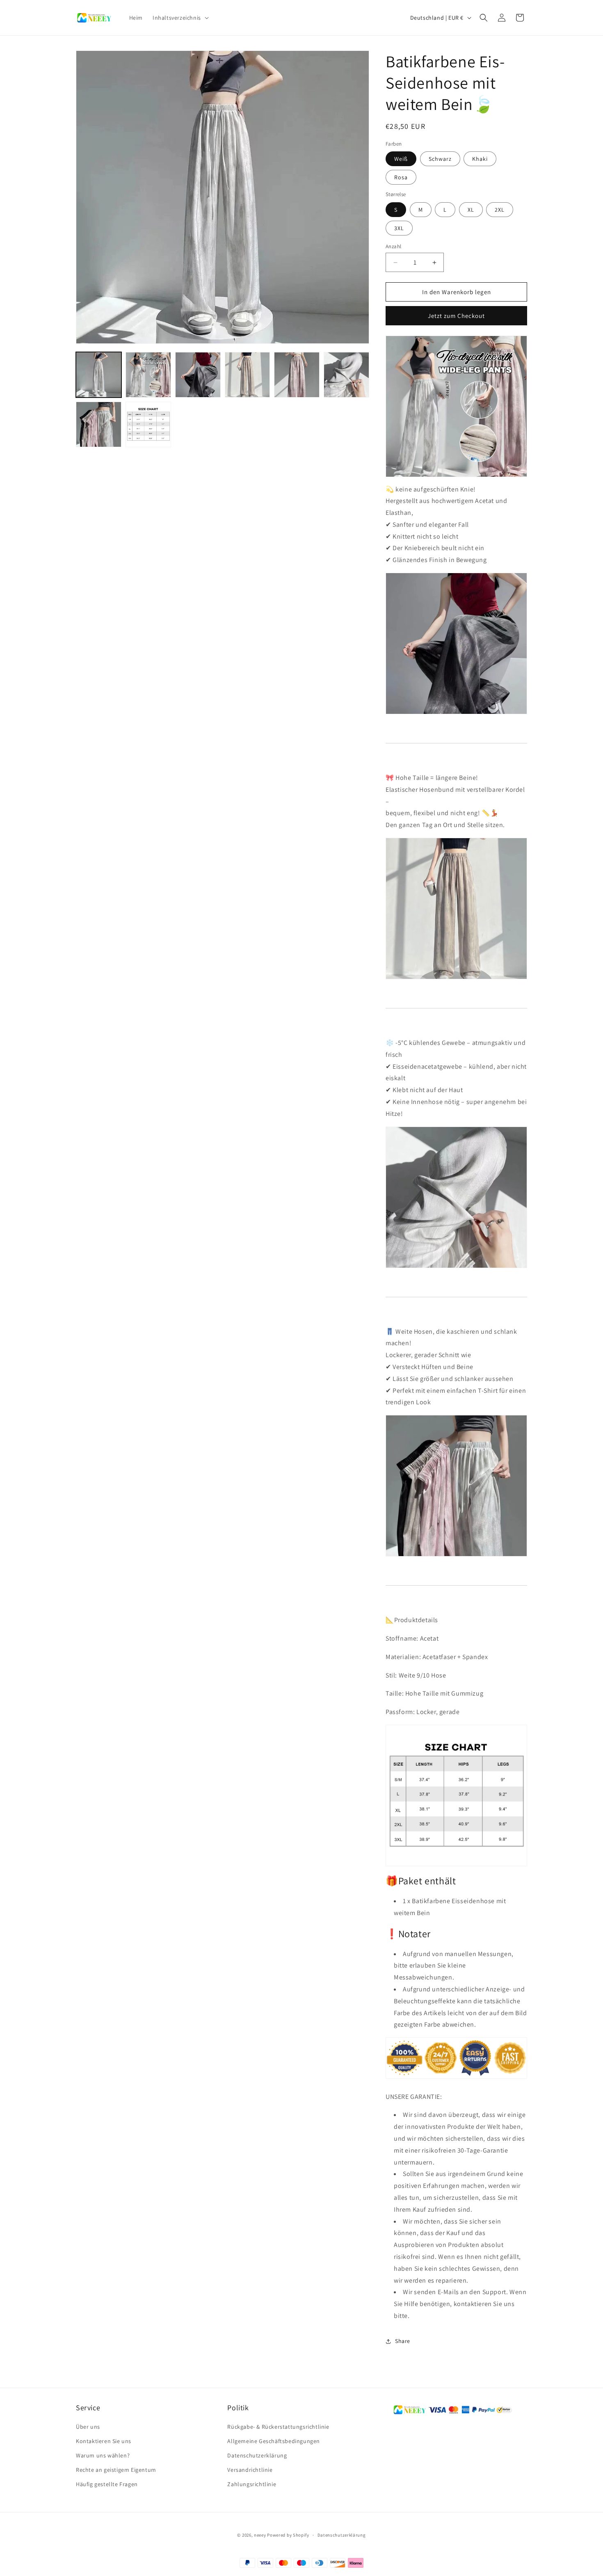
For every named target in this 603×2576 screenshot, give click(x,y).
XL (471, 210)
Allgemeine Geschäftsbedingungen (274, 2441)
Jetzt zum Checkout (456, 316)
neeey (260, 2535)
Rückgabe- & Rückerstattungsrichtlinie (278, 2426)
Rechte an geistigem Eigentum (116, 2470)
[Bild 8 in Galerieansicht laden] (148, 424)
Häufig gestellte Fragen (107, 2484)
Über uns (88, 2426)
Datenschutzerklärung (257, 2455)
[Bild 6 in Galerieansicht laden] (346, 375)
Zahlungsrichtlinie (252, 2484)
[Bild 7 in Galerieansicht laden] (99, 424)
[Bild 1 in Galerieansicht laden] (99, 375)
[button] (180, 18)
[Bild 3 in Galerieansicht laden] (198, 375)
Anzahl (393, 246)
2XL (500, 210)
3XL (399, 228)
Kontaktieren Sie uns (104, 2441)
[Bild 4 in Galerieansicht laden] (248, 375)
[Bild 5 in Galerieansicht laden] (297, 375)
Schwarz (440, 159)
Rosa (401, 178)
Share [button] (403, 2341)
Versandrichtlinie (250, 2470)
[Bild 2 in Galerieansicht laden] (148, 375)
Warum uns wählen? (103, 2455)
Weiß (401, 159)
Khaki (480, 159)
